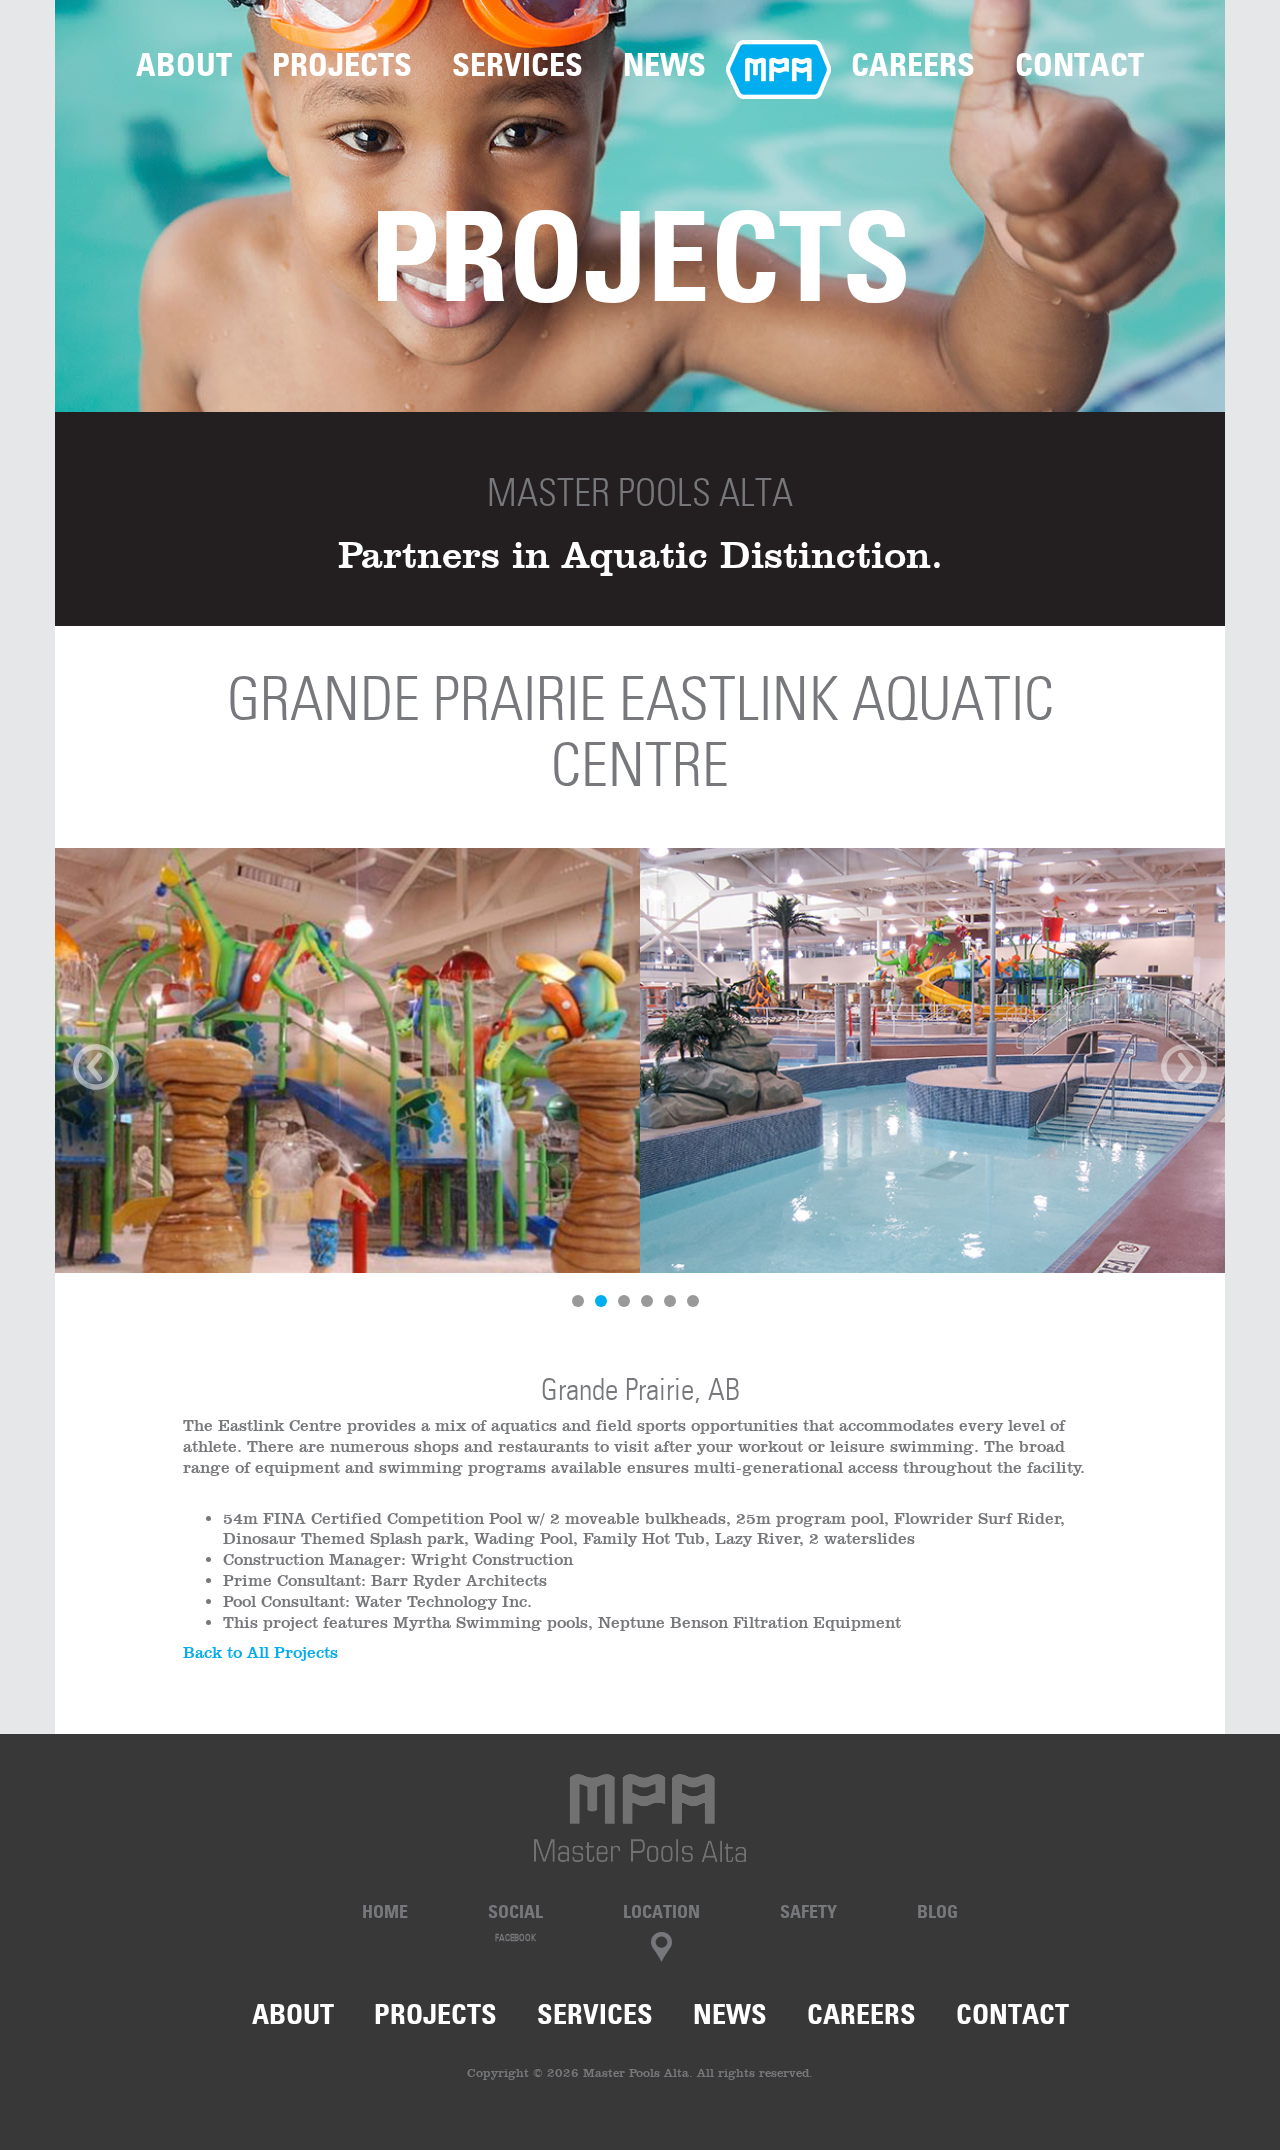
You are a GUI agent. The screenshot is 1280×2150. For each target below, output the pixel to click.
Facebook (515, 1937)
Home (778, 65)
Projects (342, 64)
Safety (808, 1911)
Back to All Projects (260, 1652)
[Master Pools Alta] (640, 1818)
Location (661, 1911)
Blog (937, 1911)
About (184, 64)
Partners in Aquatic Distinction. (640, 554)
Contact (1079, 64)
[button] (143, 1091)
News (664, 64)
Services (517, 64)
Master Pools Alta (640, 492)
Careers (913, 64)
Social (515, 1911)
